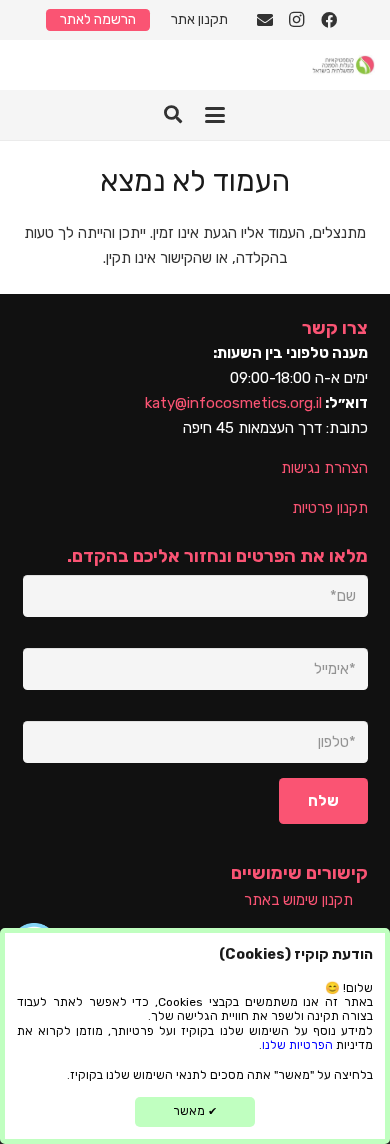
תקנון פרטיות (330, 508)
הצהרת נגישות (324, 468)
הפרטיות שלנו (297, 1045)
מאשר (195, 1111)
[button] (215, 115)
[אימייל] (265, 20)
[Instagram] (297, 20)
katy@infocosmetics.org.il (233, 403)
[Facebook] (329, 20)
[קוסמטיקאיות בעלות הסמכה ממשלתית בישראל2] (343, 65)
